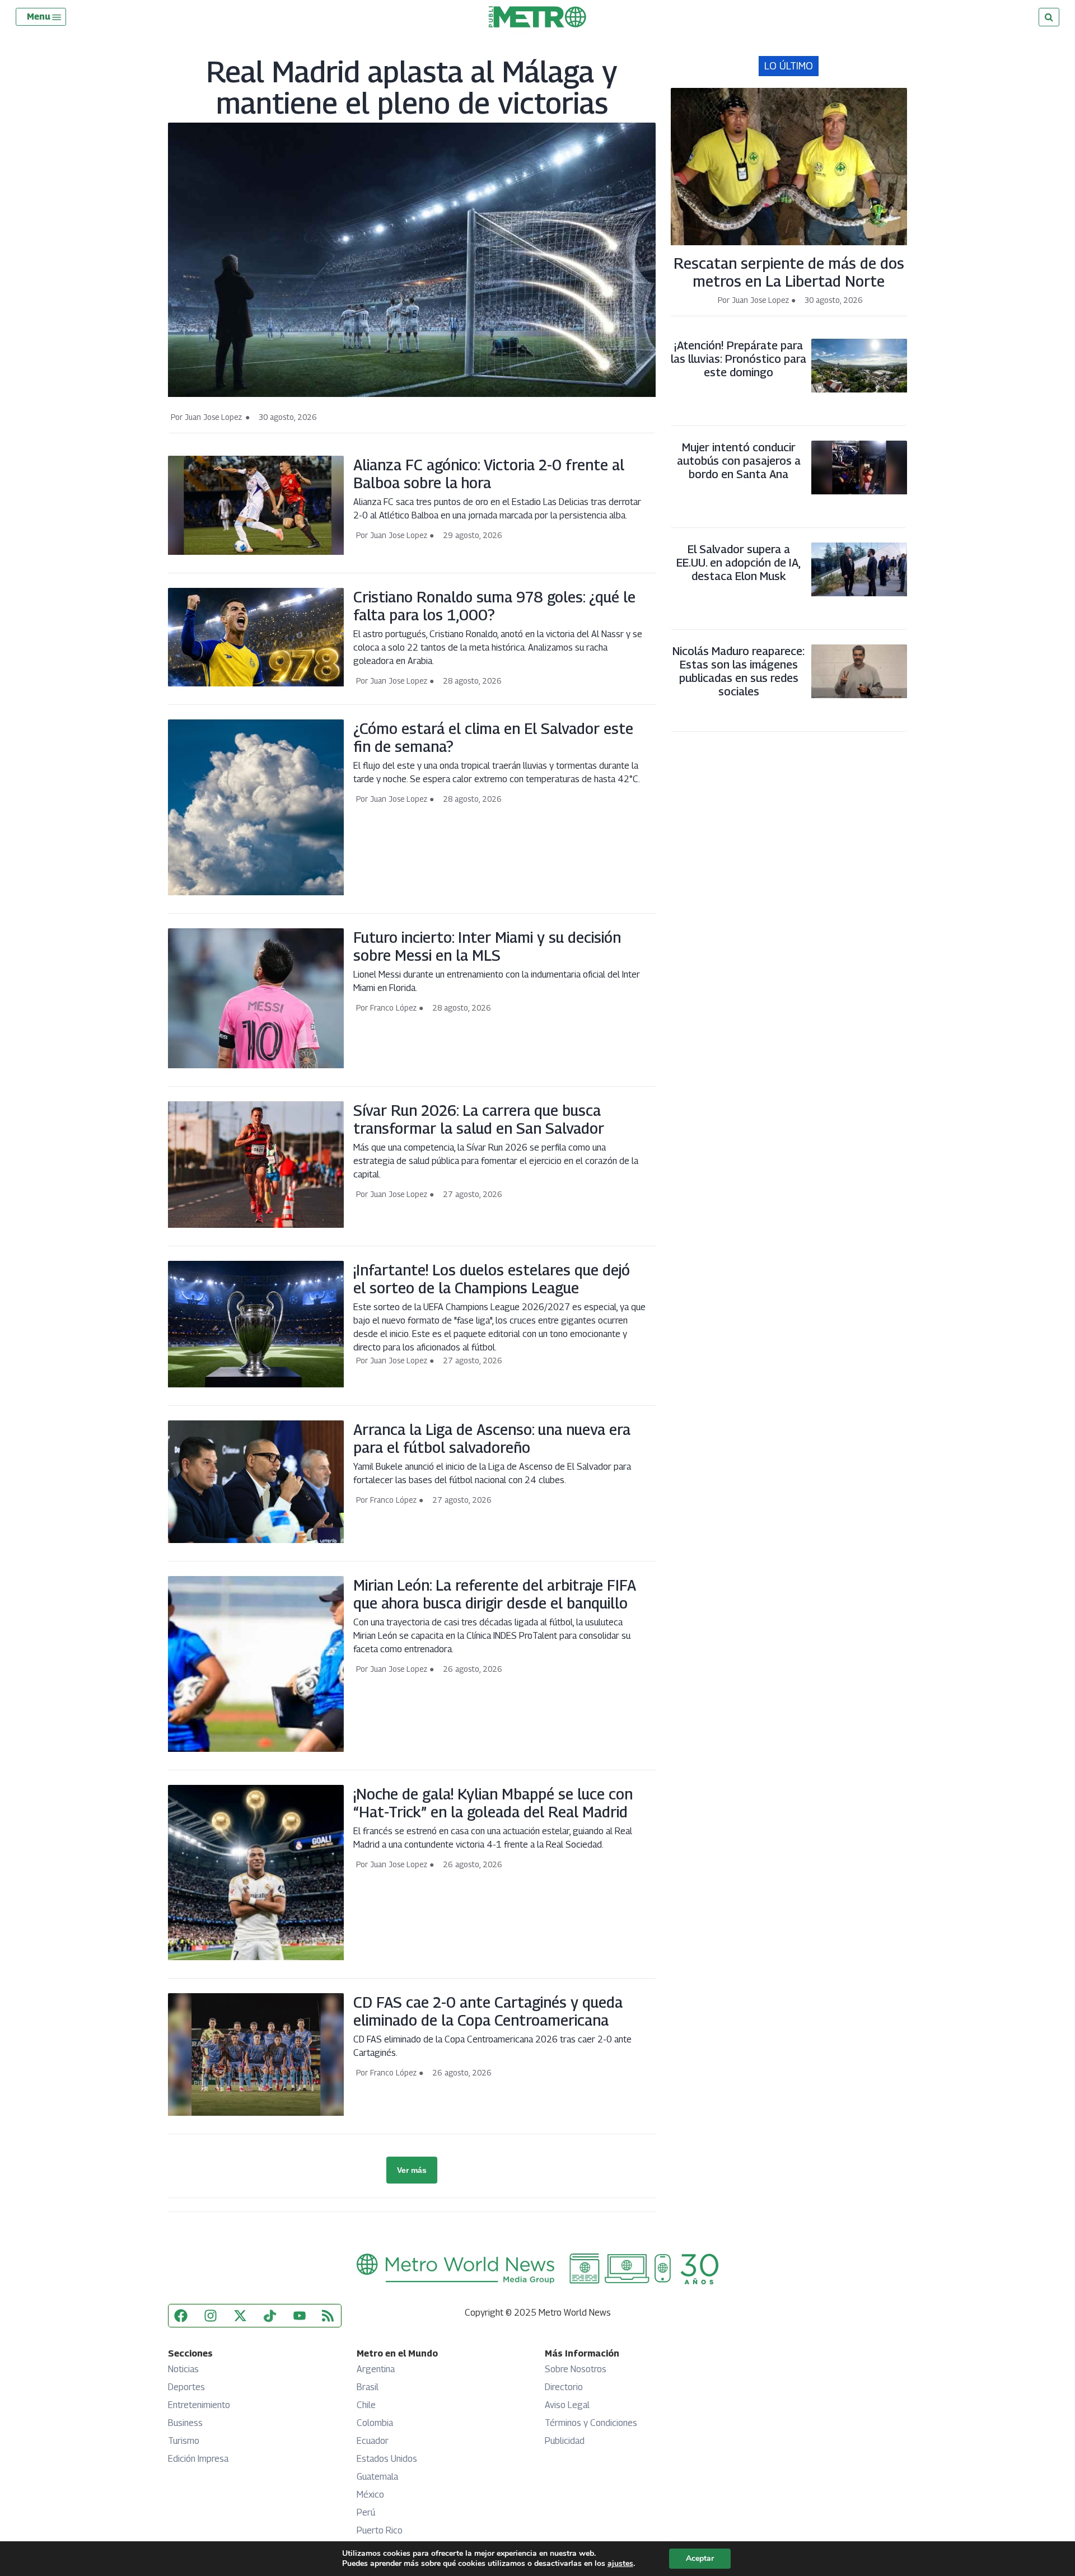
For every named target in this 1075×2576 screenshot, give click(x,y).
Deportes (186, 2387)
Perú (366, 2512)
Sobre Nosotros (576, 2369)
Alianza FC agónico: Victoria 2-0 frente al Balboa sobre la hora (489, 474)
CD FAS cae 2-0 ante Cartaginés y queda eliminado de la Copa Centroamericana (488, 2011)
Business (185, 2423)
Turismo (184, 2441)
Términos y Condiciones (591, 2423)
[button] (45, 17)
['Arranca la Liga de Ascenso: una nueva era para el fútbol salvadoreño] (256, 1543)
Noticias (183, 2369)
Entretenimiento (199, 2405)
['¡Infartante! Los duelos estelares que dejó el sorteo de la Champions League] (256, 1387)
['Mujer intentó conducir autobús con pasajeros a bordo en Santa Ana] (859, 494)
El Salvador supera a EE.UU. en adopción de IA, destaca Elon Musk (739, 563)
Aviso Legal (567, 2405)
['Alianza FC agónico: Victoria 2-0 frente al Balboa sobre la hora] (256, 555)
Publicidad (565, 2441)
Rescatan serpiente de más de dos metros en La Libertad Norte (789, 272)
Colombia (375, 2423)
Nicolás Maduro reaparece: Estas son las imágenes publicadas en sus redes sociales (739, 671)
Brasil (368, 2387)
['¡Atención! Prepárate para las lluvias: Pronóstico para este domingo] (859, 392)
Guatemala (377, 2477)
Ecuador (373, 2441)
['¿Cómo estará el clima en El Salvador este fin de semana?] (256, 895)
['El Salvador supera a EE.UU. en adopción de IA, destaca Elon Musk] (859, 596)
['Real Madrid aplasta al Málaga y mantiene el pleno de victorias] (412, 397)
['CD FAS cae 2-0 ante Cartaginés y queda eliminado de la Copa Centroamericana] (256, 2116)
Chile (366, 2405)
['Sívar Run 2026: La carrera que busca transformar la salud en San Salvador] (256, 1228)
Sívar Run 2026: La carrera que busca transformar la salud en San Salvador (479, 1119)
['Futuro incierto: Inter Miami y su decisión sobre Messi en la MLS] (256, 1068)
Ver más (412, 2170)
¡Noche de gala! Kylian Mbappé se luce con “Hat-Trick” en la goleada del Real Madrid (493, 1803)
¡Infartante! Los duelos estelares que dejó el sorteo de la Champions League (492, 1279)
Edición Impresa (198, 2459)
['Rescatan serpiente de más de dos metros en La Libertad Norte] (789, 245)
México (370, 2495)
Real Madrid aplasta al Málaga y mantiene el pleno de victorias (412, 87)
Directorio (564, 2387)
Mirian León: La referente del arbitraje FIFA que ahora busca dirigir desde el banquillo (495, 1594)
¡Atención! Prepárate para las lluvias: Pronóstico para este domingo (739, 359)
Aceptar (700, 2558)
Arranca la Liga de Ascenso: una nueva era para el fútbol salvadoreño (492, 1438)
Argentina (376, 2369)
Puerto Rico (380, 2530)
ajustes (620, 2564)
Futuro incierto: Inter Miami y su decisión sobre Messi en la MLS (487, 946)
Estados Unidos (387, 2459)
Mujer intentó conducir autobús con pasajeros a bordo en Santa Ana (739, 461)
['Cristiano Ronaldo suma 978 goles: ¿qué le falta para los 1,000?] (256, 686)
